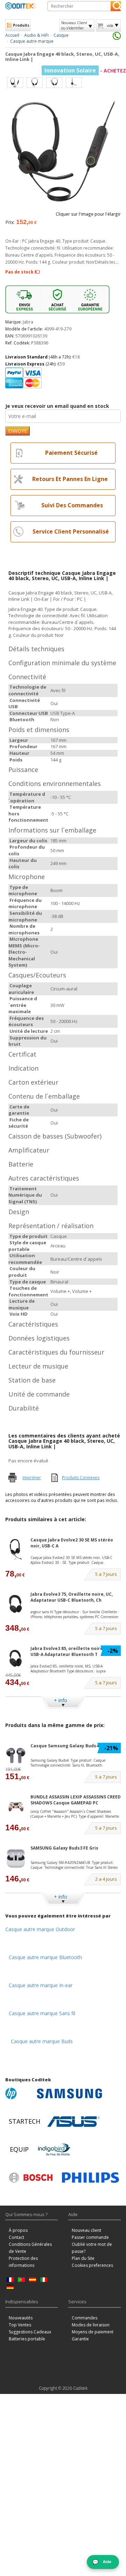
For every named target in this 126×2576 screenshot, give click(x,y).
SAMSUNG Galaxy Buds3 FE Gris (64, 1848)
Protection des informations (23, 2262)
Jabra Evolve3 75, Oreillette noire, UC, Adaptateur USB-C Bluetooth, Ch (72, 1597)
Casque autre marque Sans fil (42, 2013)
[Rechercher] (116, 6)
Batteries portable (27, 2339)
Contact (16, 2237)
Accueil (12, 35)
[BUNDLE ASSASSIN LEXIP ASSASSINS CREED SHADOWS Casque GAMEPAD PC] (16, 1807)
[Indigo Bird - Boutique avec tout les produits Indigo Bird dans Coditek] (54, 2150)
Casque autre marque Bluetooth (45, 1957)
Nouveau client (86, 2230)
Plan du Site (83, 2258)
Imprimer (32, 1478)
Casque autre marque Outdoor (40, 1929)
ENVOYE (17, 431)
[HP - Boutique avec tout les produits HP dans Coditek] (19, 2094)
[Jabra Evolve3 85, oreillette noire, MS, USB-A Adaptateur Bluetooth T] (16, 1658)
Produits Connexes (81, 1478)
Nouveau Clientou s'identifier (74, 25)
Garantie (80, 2339)
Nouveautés (21, 2318)
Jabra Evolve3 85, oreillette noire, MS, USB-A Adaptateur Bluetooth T (71, 1651)
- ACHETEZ (85, 71)
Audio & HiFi (36, 35)
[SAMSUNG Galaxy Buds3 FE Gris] (16, 1858)
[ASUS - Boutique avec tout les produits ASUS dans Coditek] (73, 2122)
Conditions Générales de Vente (30, 2248)
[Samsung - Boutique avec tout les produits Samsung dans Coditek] (69, 2094)
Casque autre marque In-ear (41, 1985)
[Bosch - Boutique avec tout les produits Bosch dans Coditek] (31, 2178)
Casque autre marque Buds (42, 2041)
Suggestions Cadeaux (30, 2332)
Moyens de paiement (93, 2332)
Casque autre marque (32, 41)
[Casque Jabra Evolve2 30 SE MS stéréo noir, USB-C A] (16, 1550)
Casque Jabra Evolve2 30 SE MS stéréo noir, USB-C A (72, 1543)
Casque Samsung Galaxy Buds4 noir (70, 1746)
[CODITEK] (21, 6)
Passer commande (90, 2237)
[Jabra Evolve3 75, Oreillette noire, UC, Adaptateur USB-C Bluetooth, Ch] (16, 1604)
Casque (61, 35)
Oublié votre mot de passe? (92, 2248)
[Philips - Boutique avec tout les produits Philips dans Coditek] (90, 2178)
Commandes (85, 2318)
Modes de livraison (91, 2325)
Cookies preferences (92, 2265)
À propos (18, 2230)
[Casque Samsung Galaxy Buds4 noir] (16, 1756)
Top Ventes (20, 2325)
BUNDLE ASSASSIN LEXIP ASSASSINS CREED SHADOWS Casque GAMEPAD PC (76, 1800)
